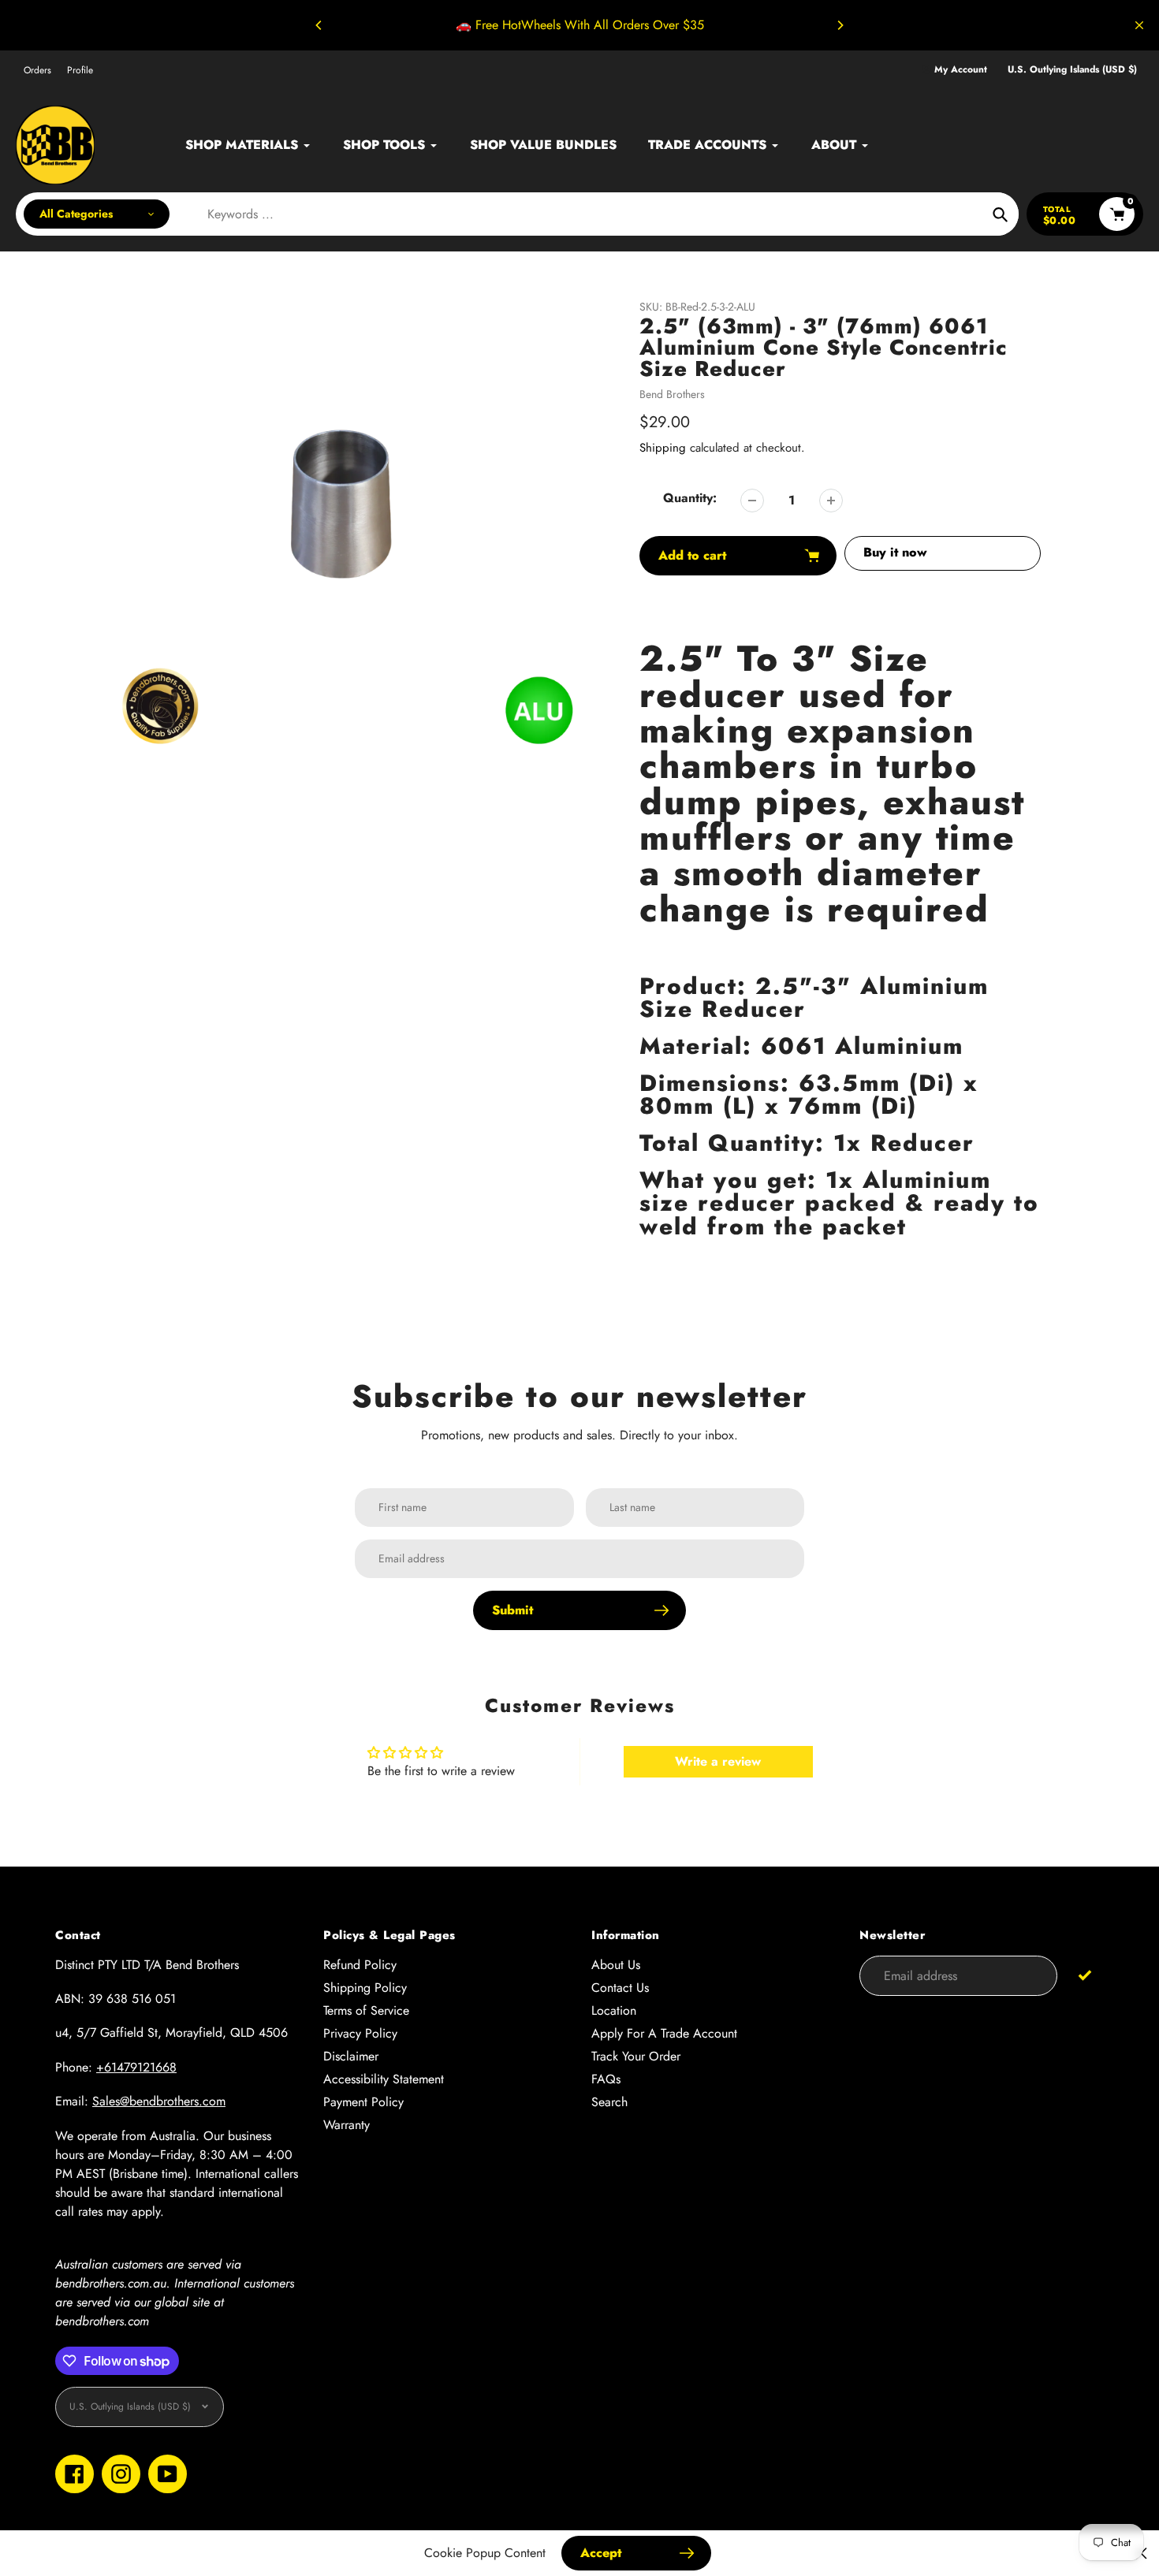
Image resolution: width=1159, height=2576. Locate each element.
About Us (616, 1965)
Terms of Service (366, 2010)
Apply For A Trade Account (664, 2033)
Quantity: (690, 498)
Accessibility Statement (384, 2079)
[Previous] (319, 25)
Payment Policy (363, 2102)
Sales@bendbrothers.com (159, 2101)
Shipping (663, 448)
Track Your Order (636, 2056)
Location (614, 2010)
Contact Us (620, 1988)
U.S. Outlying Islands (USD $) (1072, 70)
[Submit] (1084, 1975)
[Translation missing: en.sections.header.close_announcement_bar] (1139, 25)
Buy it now (895, 552)
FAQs (606, 2079)
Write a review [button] (718, 1761)
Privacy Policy (360, 2033)
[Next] (840, 25)
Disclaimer (351, 2056)
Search (609, 2102)
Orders (37, 70)
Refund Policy (360, 1965)
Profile (80, 70)
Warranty (347, 2125)
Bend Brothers (672, 394)
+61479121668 (136, 2067)
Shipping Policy (365, 1988)
